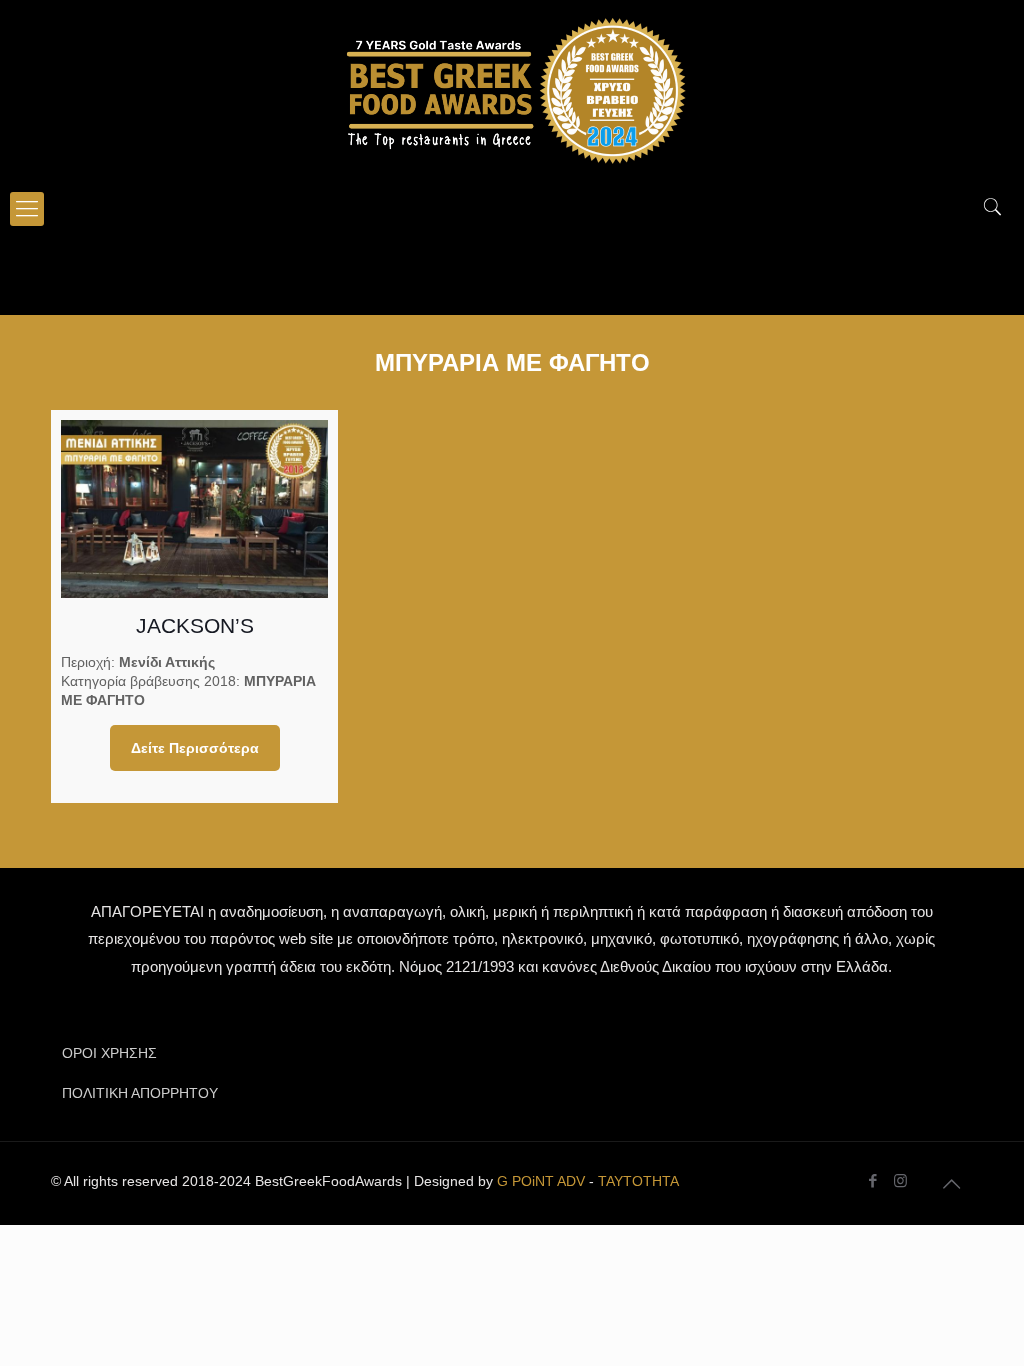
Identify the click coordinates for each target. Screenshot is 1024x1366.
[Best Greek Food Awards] (512, 90)
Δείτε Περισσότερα (195, 748)
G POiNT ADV (541, 1181)
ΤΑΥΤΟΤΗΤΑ (638, 1181)
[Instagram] (900, 1180)
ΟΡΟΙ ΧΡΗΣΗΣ (109, 1053)
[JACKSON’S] (194, 509)
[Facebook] (873, 1180)
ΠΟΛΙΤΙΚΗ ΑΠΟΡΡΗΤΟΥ (140, 1093)
